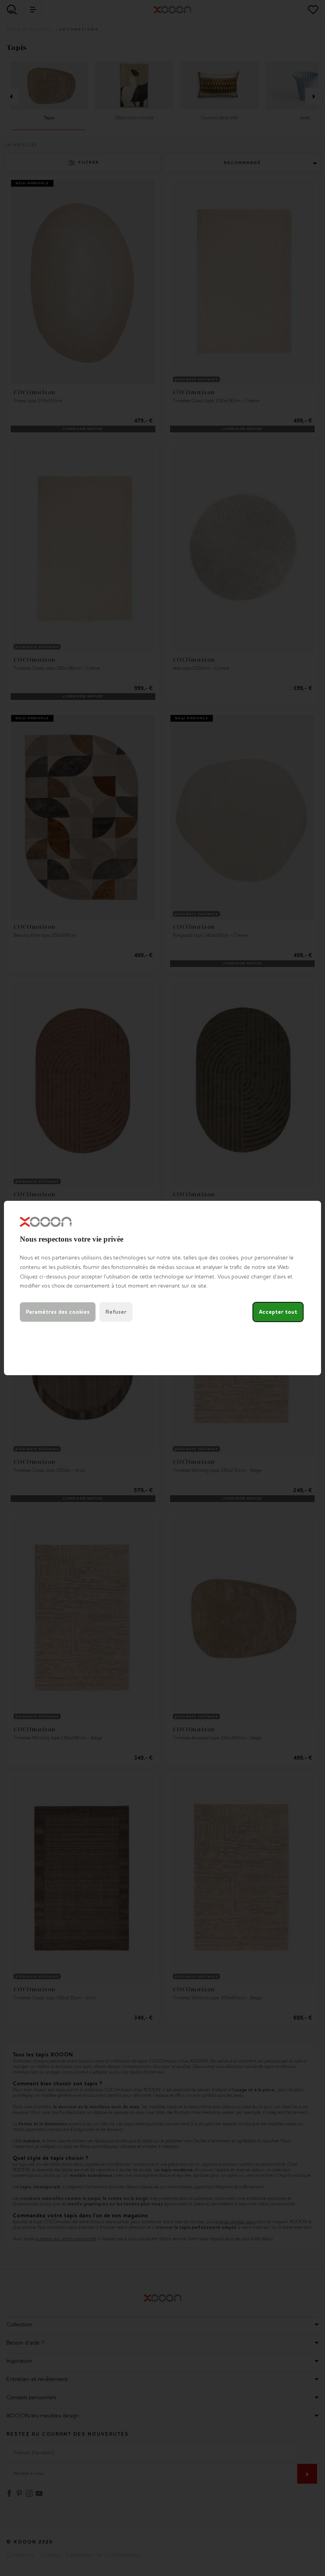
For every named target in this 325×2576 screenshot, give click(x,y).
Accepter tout (278, 1312)
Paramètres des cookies (58, 1312)
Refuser (116, 1312)
